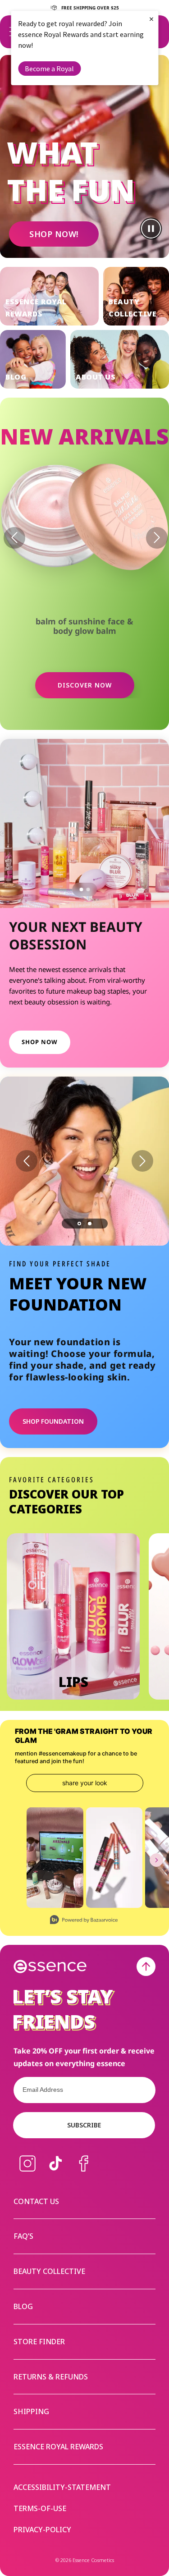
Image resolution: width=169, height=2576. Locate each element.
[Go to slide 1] (81, 889)
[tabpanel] (84, 1161)
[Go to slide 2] (88, 889)
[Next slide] (142, 1161)
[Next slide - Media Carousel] (156, 1860)
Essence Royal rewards (58, 2447)
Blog (23, 2306)
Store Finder (39, 2342)
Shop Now (40, 1042)
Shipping (31, 2411)
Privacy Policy (78, 1291)
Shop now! (54, 234)
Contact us (36, 2201)
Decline (70, 1319)
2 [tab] (90, 1224)
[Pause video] (151, 229)
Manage (23, 1319)
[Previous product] (14, 538)
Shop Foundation (53, 1421)
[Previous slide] (27, 1161)
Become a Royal (49, 69)
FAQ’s (23, 2236)
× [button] (151, 19)
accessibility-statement (62, 2487)
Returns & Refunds (51, 2377)
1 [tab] (79, 1224)
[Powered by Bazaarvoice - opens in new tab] (84, 1921)
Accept (132, 1319)
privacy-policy (42, 2530)
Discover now (85, 685)
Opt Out (41, 1303)
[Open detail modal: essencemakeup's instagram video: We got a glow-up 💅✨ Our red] (55, 1858)
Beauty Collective (49, 2271)
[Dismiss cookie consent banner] (156, 1258)
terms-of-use (40, 2509)
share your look (85, 1783)
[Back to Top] (146, 1966)
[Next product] (157, 538)
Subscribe (84, 2125)
